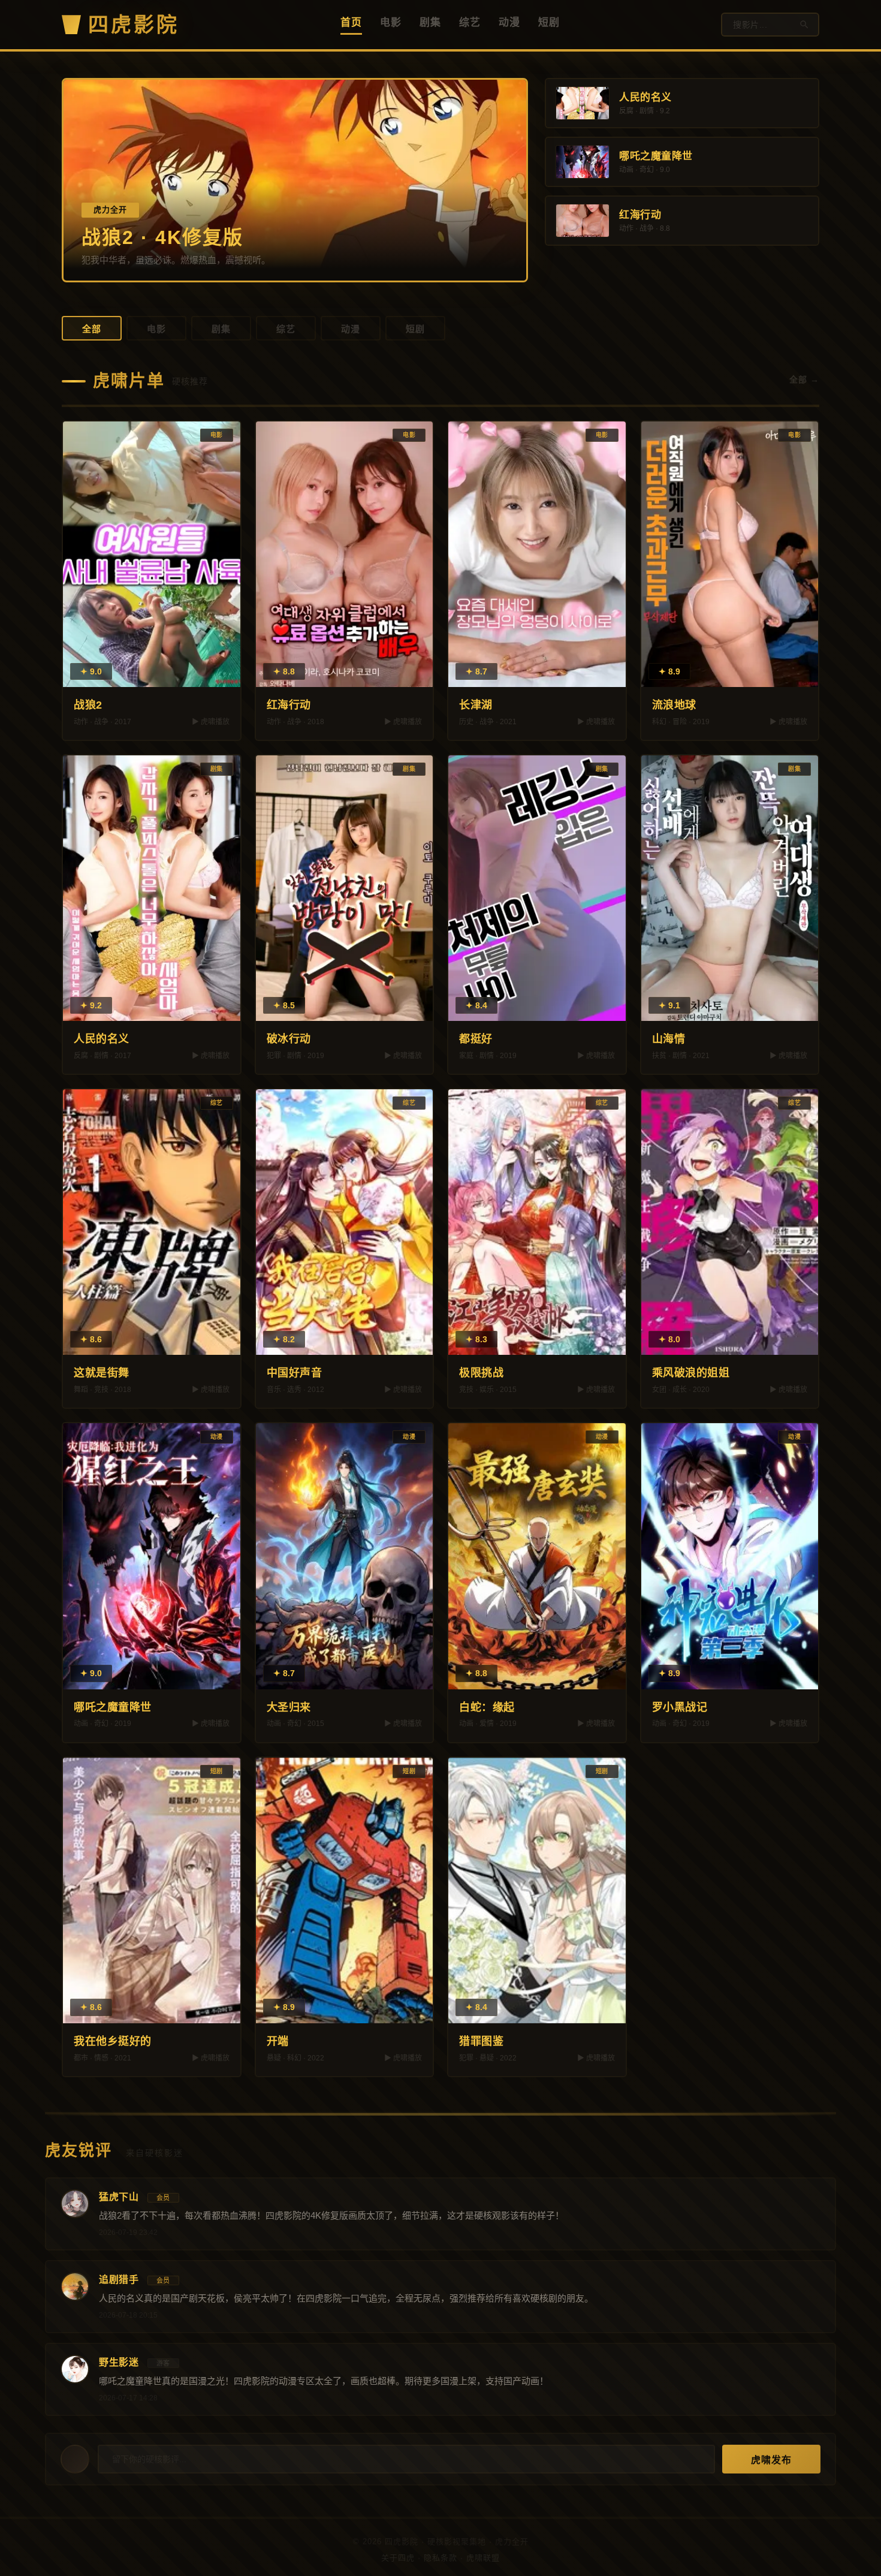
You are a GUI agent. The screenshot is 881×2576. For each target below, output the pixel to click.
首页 (351, 22)
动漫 (509, 22)
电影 (391, 22)
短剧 (549, 22)
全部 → (804, 379)
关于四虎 (398, 2558)
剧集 (430, 22)
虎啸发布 (771, 2460)
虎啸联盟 (483, 2558)
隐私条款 (441, 2558)
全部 (92, 329)
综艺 (470, 22)
